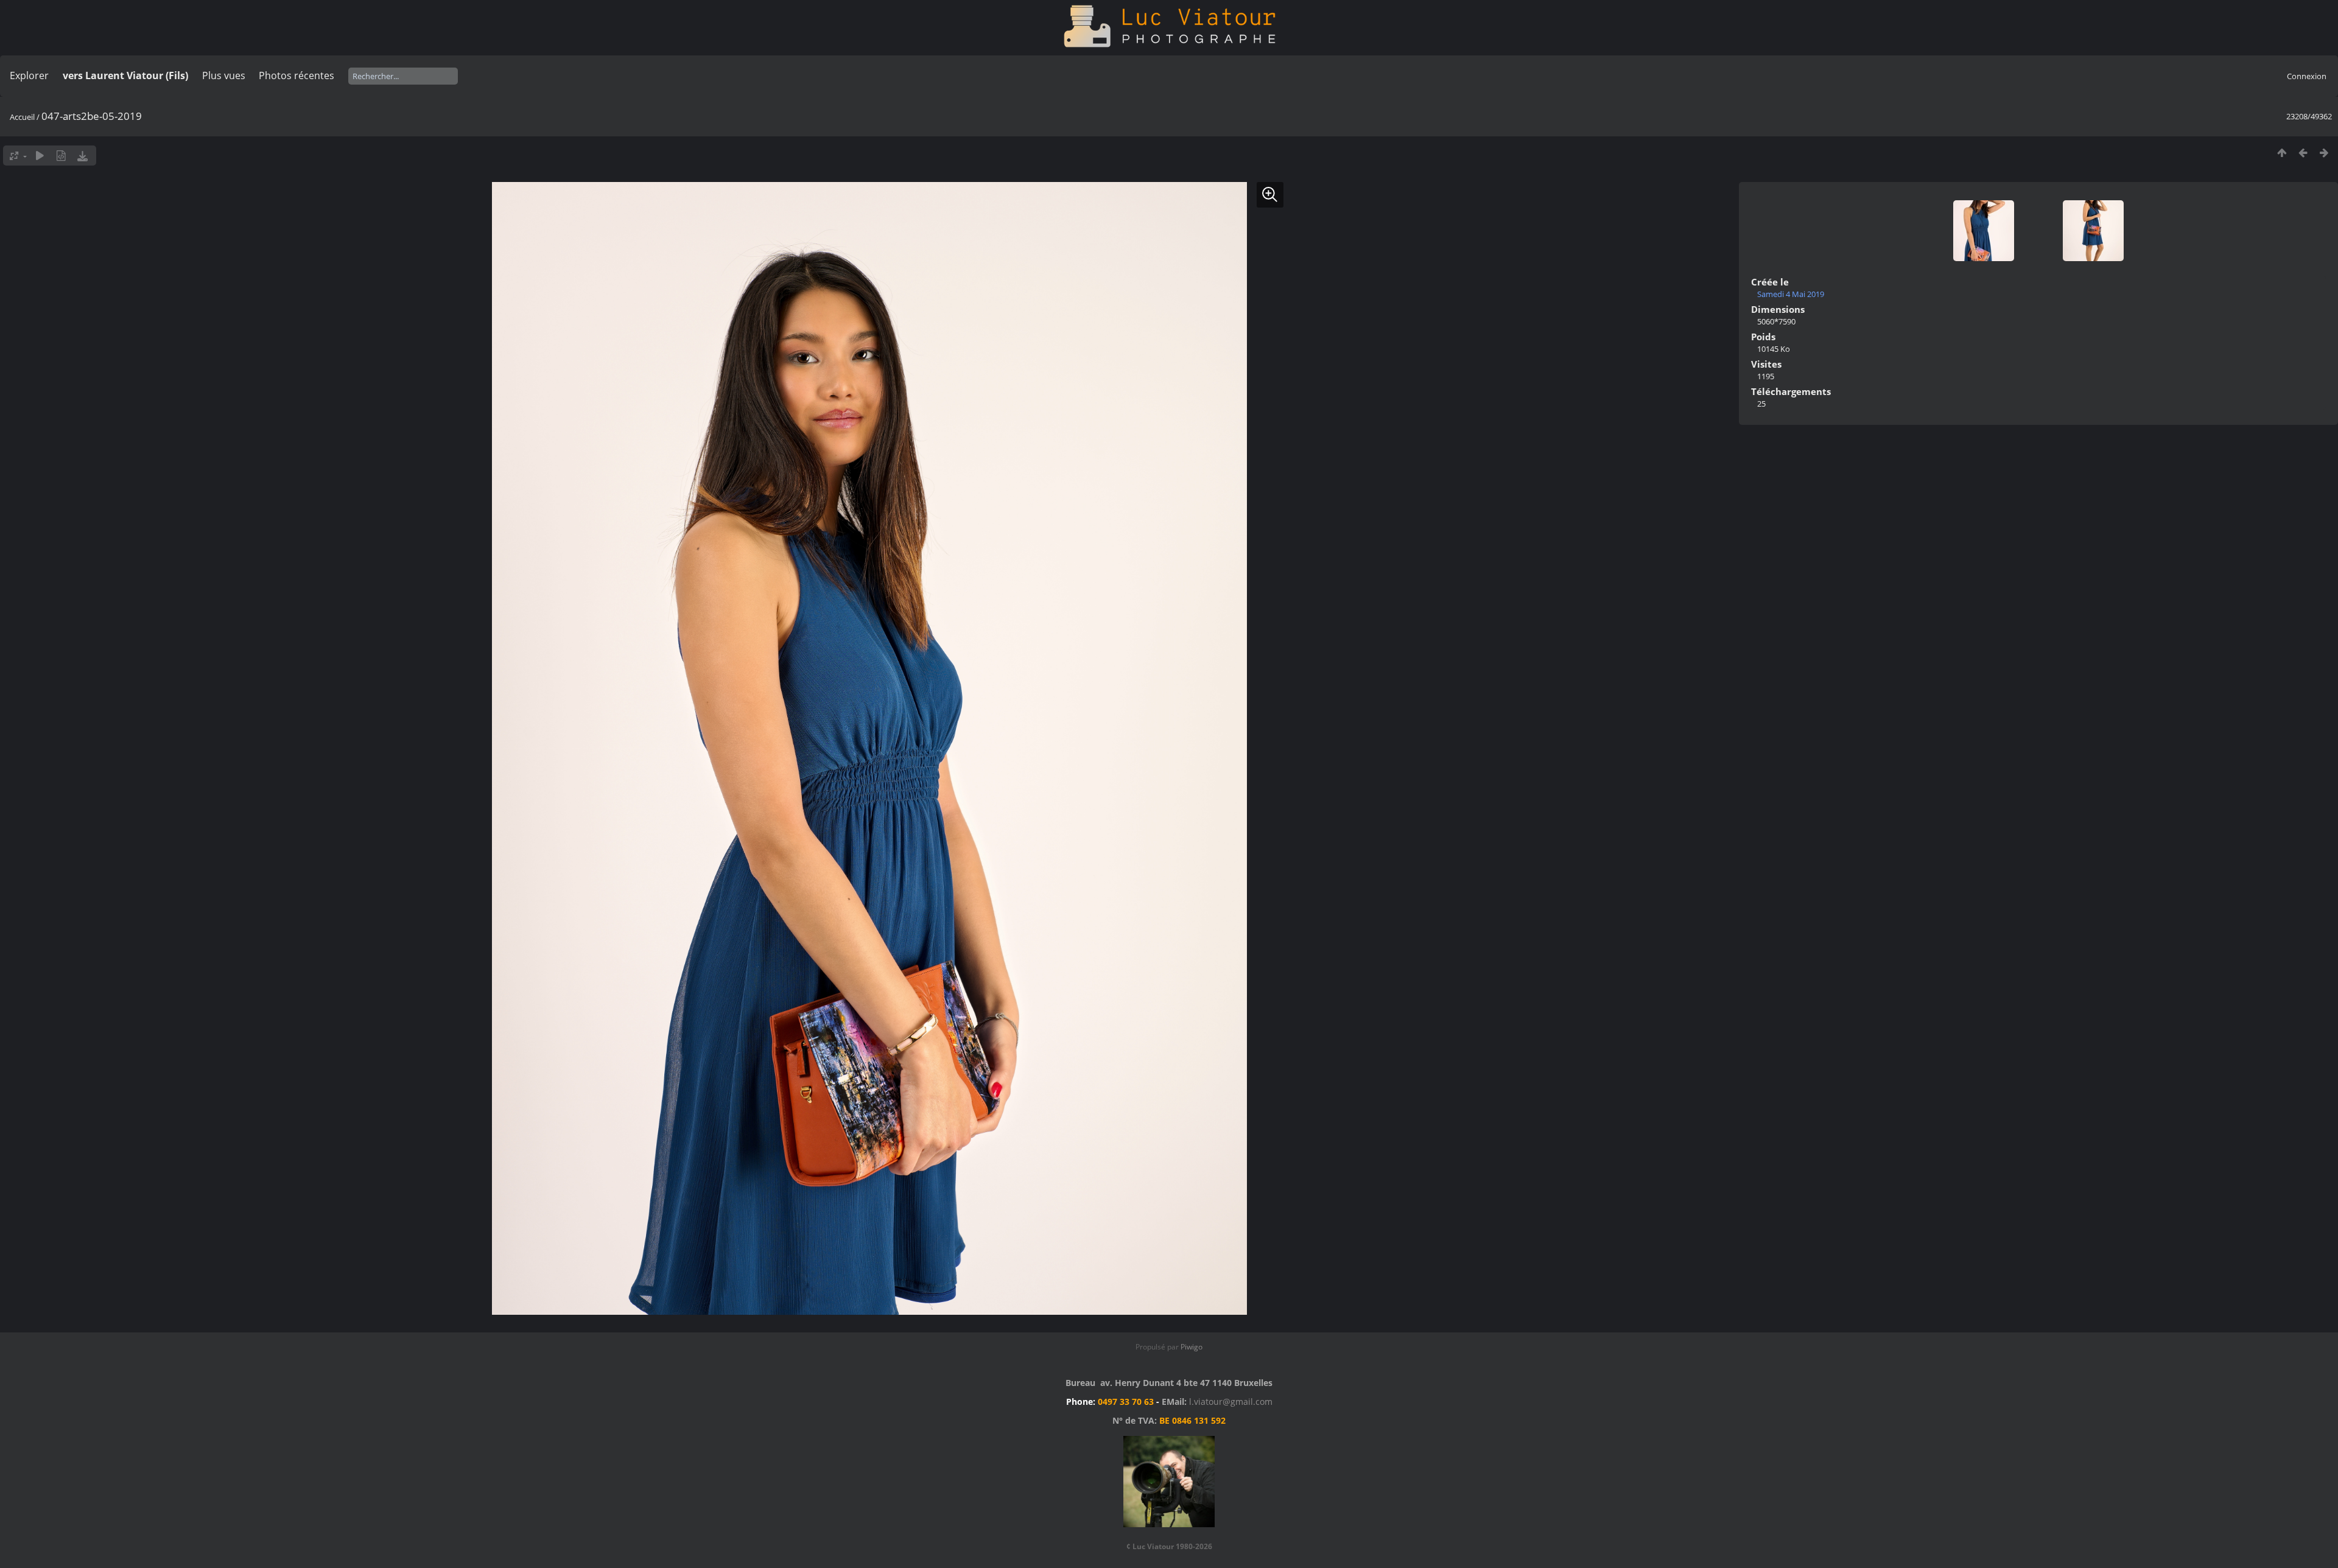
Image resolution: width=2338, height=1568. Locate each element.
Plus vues (224, 75)
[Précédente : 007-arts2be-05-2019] (2303, 152)
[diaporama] (40, 156)
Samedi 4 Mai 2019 (1791, 294)
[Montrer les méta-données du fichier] (61, 156)
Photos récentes (297, 75)
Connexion (2307, 76)
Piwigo (1192, 1347)
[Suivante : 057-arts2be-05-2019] (2324, 152)
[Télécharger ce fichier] (82, 156)
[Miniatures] (2282, 152)
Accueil (22, 117)
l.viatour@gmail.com (1231, 1402)
